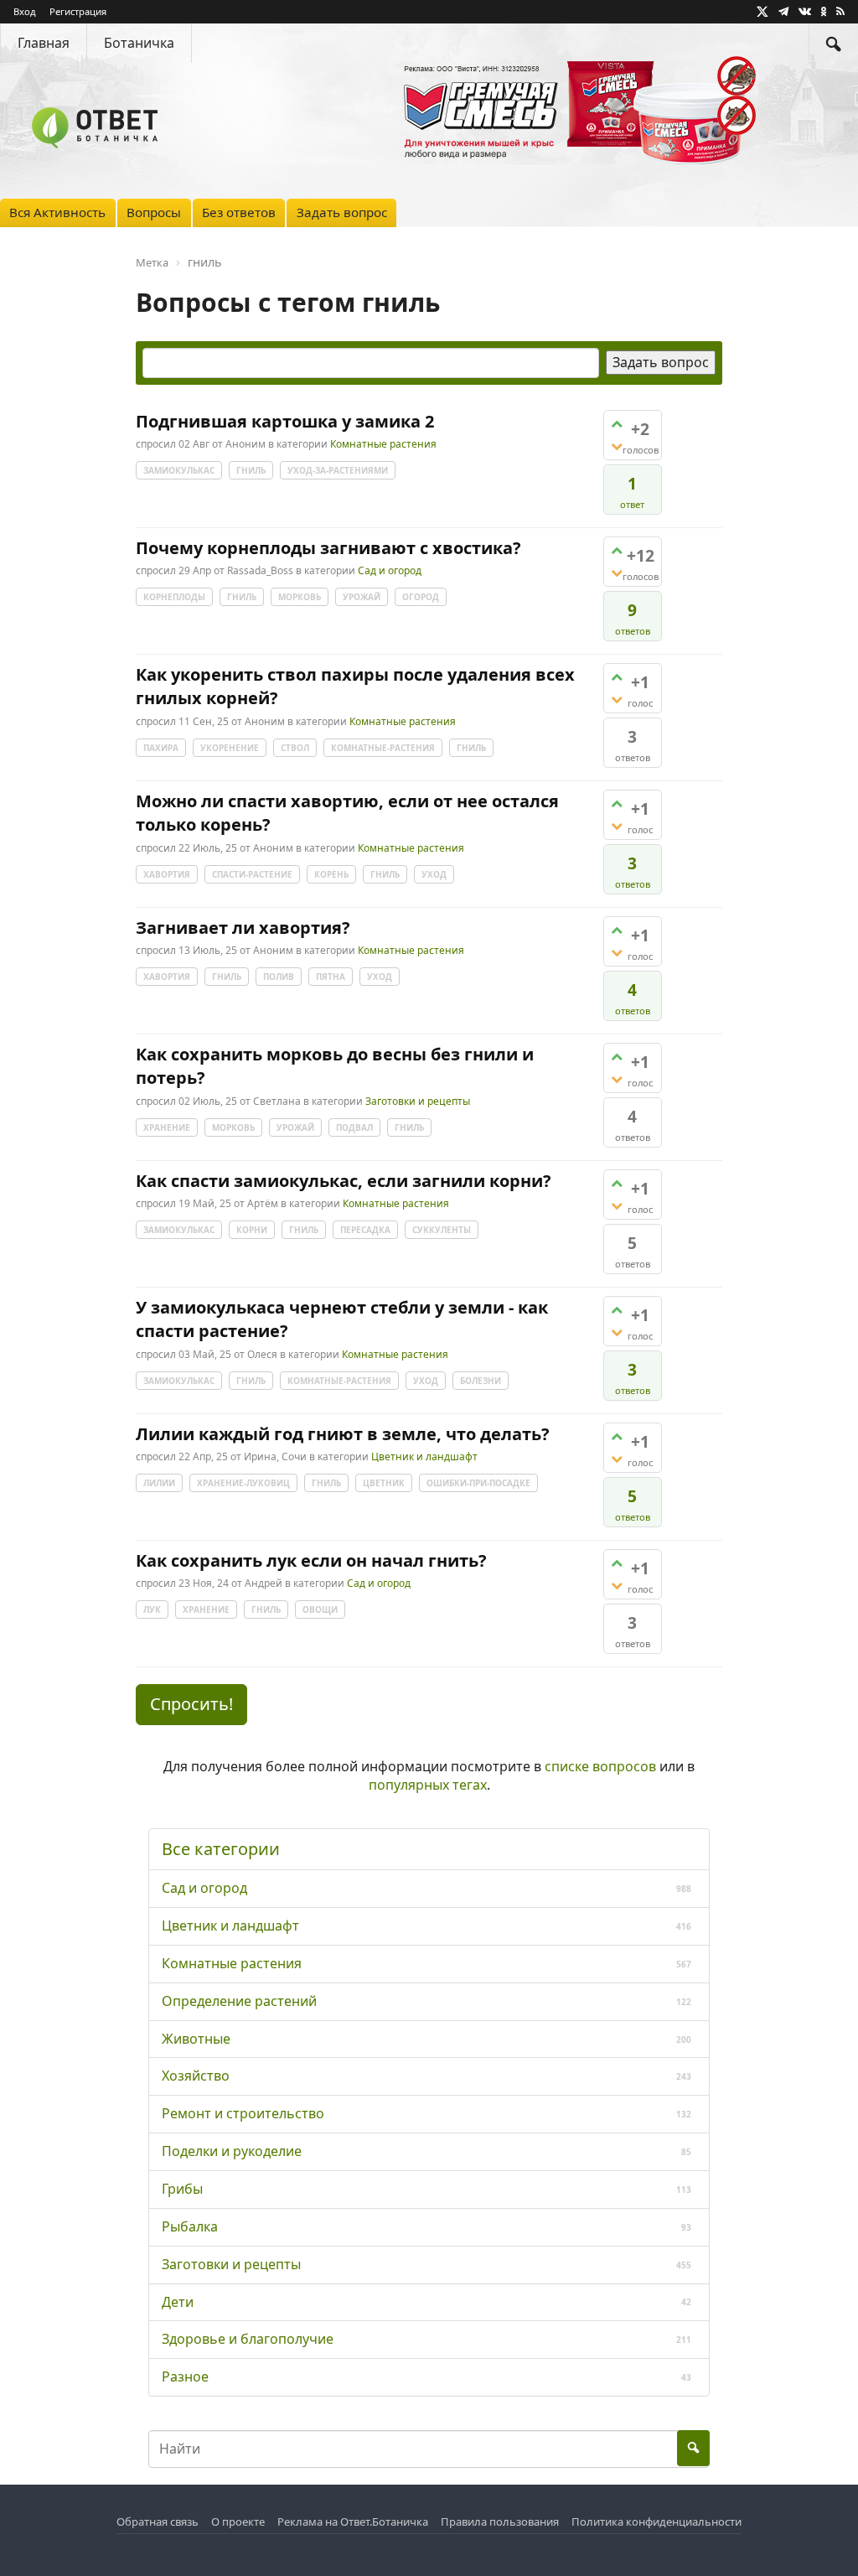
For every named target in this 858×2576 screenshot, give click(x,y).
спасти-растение (252, 874)
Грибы (182, 2189)
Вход (25, 11)
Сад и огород (390, 571)
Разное (185, 2376)
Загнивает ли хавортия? (243, 928)
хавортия (167, 874)
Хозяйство (196, 2076)
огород (421, 597)
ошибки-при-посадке (478, 1483)
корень (331, 874)
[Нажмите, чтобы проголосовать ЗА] (617, 424)
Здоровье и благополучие (248, 2339)
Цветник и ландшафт (424, 1457)
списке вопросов (600, 1766)
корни (252, 1230)
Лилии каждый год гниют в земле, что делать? (343, 1434)
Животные (196, 2039)
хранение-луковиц (243, 1483)
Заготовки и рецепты (418, 1101)
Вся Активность (57, 212)
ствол (295, 748)
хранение (167, 1127)
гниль (251, 470)
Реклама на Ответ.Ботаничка (353, 2522)
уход (434, 874)
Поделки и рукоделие (232, 2151)
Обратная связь (158, 2522)
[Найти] (834, 43)
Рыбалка (190, 2226)
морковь (300, 597)
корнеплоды (174, 597)
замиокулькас (179, 470)
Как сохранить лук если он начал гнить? (311, 1560)
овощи (320, 1609)
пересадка (365, 1230)
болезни (481, 1381)
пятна (331, 977)
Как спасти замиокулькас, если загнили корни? (344, 1181)
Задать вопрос (342, 212)
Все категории (221, 1849)
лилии (159, 1483)
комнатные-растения (383, 748)
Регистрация (78, 11)
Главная (44, 43)
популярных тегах (428, 1785)
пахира (161, 748)
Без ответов (239, 212)
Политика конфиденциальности (656, 2522)
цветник (384, 1483)
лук (152, 1609)
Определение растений (239, 2001)
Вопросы (154, 212)
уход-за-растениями (338, 470)
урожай (362, 597)
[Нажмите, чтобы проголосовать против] (617, 446)
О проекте (238, 2522)
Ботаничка (139, 43)
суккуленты (442, 1230)
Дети (178, 2302)
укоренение (230, 748)
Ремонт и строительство (243, 2113)
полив (279, 977)
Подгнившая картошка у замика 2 (285, 421)
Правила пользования (500, 2522)
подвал (354, 1127)
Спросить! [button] (191, 1704)
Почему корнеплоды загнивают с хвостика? (328, 548)
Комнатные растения (383, 445)
